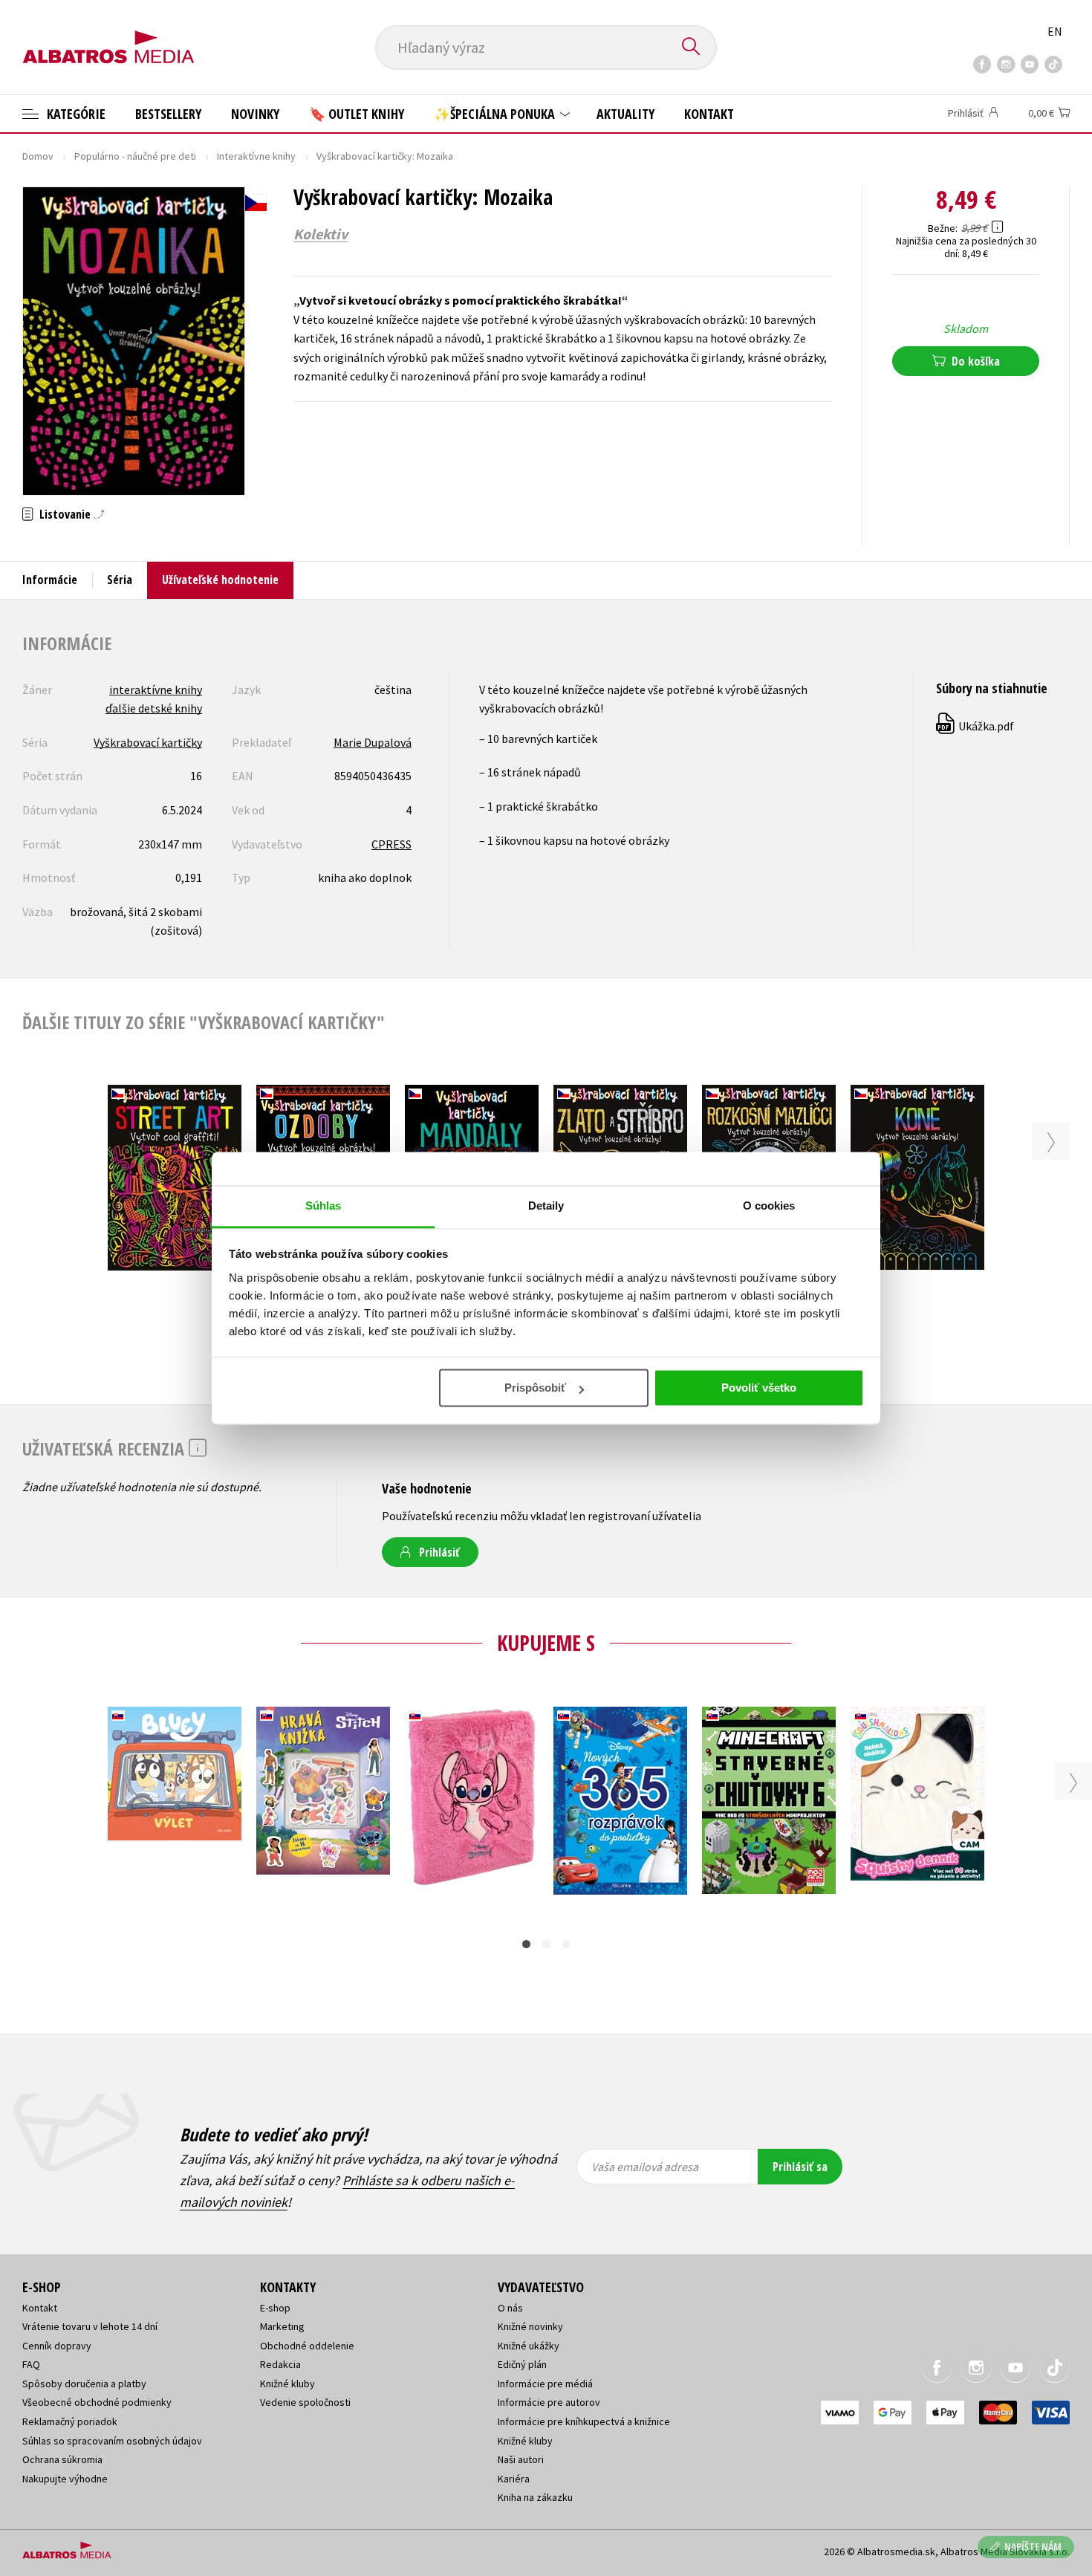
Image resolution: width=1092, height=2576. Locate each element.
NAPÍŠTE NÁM (1033, 2547)
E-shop (275, 2308)
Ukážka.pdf (976, 726)
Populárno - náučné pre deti (135, 156)
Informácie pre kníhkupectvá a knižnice (584, 2421)
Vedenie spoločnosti (305, 2402)
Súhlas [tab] (324, 1206)
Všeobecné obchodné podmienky (97, 2402)
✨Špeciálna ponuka (496, 114)
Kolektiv (321, 234)
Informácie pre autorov (549, 2402)
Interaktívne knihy (256, 156)
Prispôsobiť (535, 1388)
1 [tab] (526, 1944)
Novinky (255, 114)
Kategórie (75, 114)
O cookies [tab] (769, 1206)
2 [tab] (546, 1944)
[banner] (108, 35)
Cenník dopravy (57, 2346)
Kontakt (709, 114)
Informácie (50, 580)
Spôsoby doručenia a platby (84, 2384)
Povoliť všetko (759, 1388)
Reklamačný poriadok (70, 2421)
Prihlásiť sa (800, 2167)
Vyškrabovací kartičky (148, 742)
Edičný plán (522, 2364)
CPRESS (391, 844)
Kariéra (514, 2479)
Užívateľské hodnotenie (220, 580)
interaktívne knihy (156, 690)
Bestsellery (168, 114)
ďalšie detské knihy (154, 708)
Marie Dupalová (373, 742)
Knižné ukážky (529, 2346)
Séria (120, 580)
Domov (38, 156)
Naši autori (521, 2459)
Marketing (282, 2326)
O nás (510, 2308)
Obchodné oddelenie (307, 2346)
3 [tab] (566, 1944)
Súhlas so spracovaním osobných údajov (112, 2441)
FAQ (31, 2364)
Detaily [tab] (546, 1206)
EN (1055, 31)
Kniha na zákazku (535, 2497)
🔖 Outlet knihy (357, 114)
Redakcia (280, 2364)
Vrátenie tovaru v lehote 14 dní (90, 2326)
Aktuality (625, 114)
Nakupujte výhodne (65, 2479)
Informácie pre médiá (545, 2384)
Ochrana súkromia (62, 2459)
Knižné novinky (530, 2326)
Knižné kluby (287, 2384)
